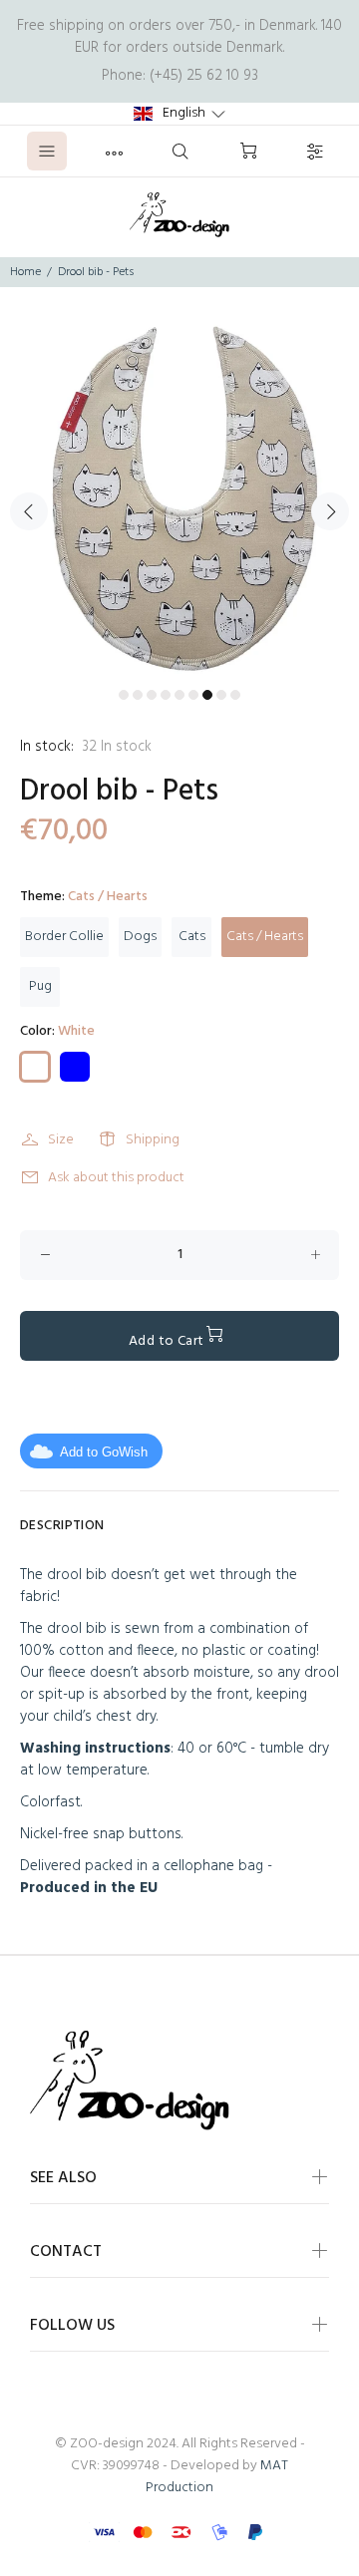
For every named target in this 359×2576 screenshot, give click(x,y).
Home (25, 272)
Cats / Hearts (265, 937)
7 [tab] (207, 695)
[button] (179, 114)
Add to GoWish (104, 1452)
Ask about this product (116, 1178)
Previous (29, 511)
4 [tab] (166, 695)
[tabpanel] (179, 499)
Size (61, 1140)
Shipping (153, 1140)
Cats (192, 937)
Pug (40, 986)
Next (330, 511)
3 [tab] (152, 695)
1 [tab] (124, 695)
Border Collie (64, 937)
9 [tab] (235, 695)
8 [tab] (221, 695)
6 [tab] (193, 695)
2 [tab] (138, 695)
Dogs (140, 937)
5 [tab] (179, 695)
